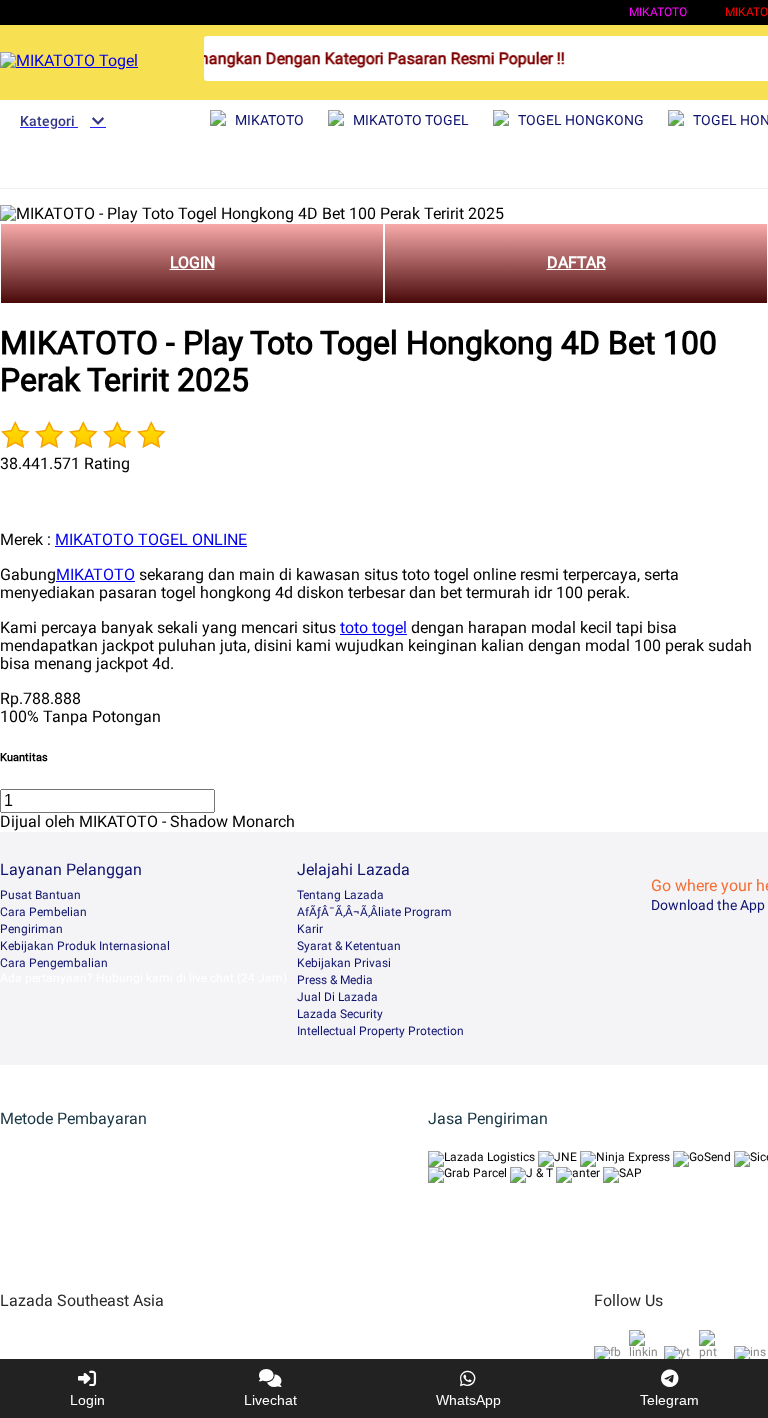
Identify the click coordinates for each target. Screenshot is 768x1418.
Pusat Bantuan (40, 895)
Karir (310, 929)
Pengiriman (31, 929)
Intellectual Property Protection (380, 1031)
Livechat (270, 1400)
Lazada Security (340, 1014)
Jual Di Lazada (337, 997)
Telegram (669, 1400)
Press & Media (335, 980)
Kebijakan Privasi (344, 963)
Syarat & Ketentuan (349, 946)
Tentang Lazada (340, 895)
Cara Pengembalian (54, 963)
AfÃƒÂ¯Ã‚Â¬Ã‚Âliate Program (374, 912)
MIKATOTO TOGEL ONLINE (151, 539)
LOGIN (192, 262)
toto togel (373, 627)
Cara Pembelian (43, 912)
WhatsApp (468, 1400)
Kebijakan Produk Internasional (85, 946)
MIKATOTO (658, 12)
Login (87, 1400)
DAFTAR (576, 262)
